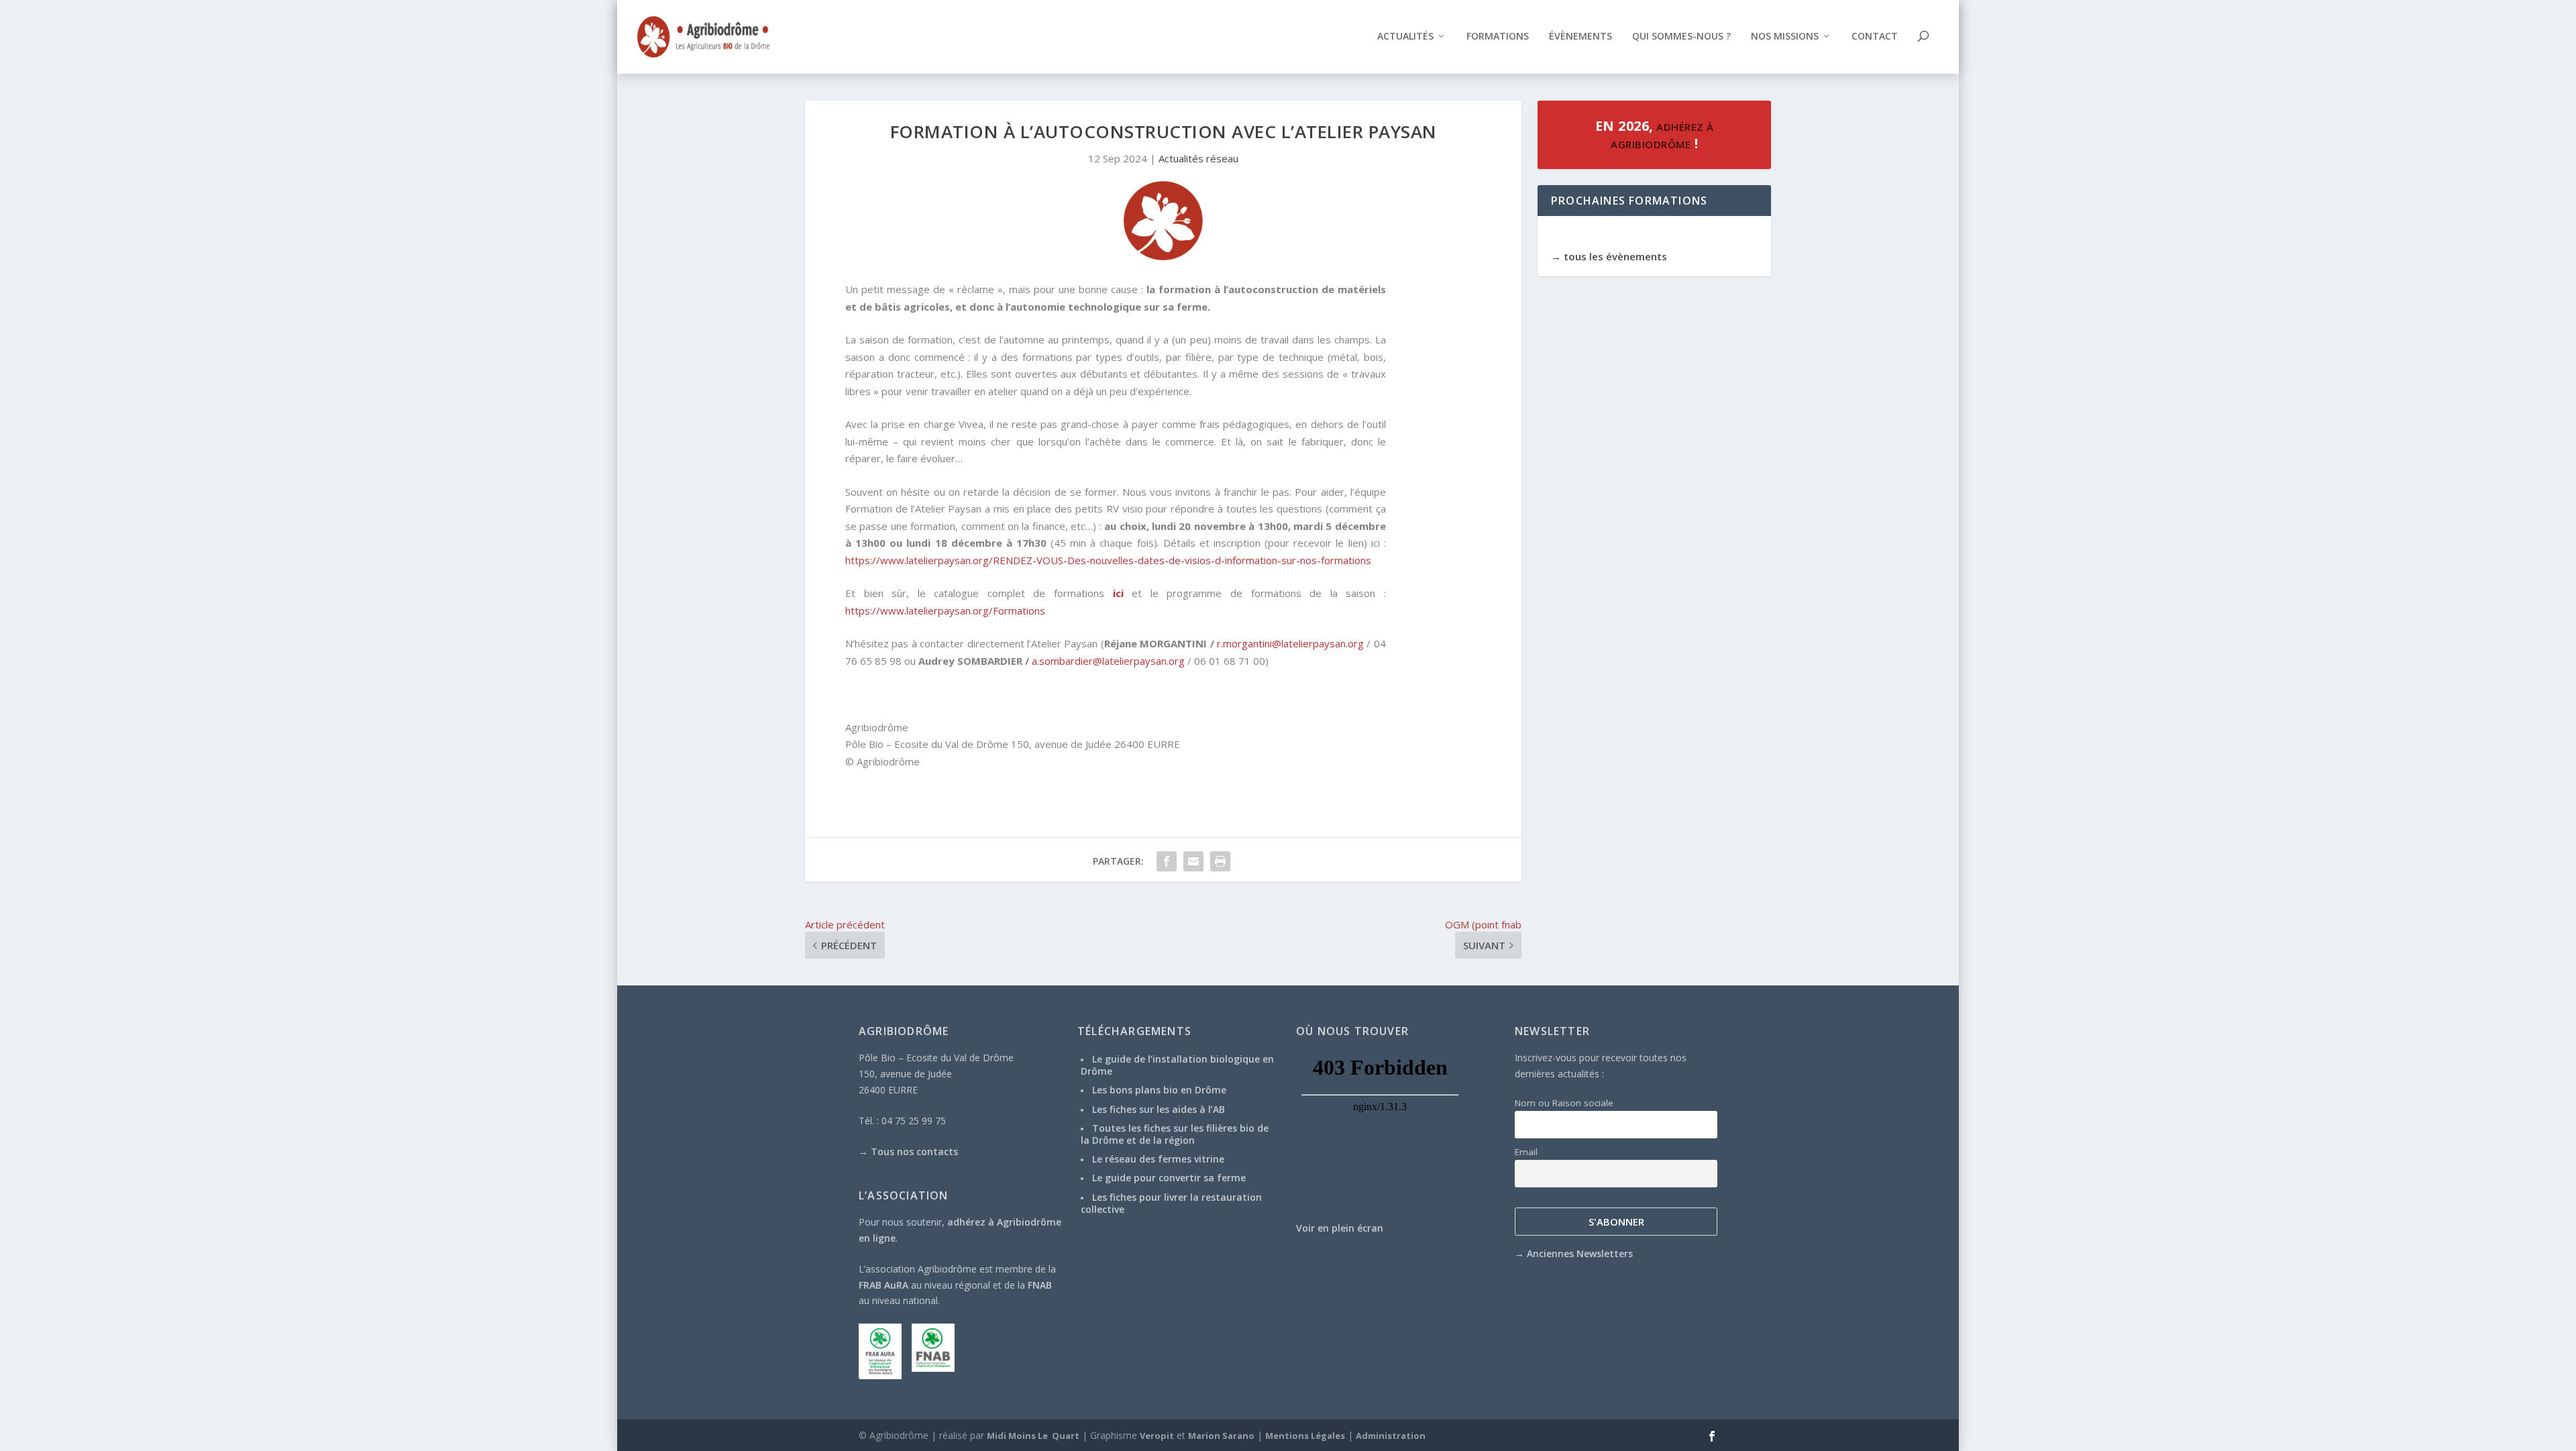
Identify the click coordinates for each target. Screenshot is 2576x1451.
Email (1526, 1152)
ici (1118, 593)
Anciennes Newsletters (1580, 1253)
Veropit (1157, 1436)
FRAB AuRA (883, 1285)
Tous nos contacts (914, 1151)
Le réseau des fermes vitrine (1158, 1159)
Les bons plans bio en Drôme (1159, 1090)
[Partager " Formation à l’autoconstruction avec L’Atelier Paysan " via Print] (1220, 861)
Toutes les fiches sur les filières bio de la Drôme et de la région (1175, 1134)
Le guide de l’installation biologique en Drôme (1177, 1065)
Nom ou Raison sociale (1564, 1103)
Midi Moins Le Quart (1033, 1436)
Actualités (1405, 37)
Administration (1391, 1436)
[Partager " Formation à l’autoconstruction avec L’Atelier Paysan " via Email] (1193, 861)
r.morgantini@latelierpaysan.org (1290, 643)
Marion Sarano (1221, 1436)
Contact (1875, 37)
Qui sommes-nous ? (1681, 37)
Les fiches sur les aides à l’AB (1159, 1109)
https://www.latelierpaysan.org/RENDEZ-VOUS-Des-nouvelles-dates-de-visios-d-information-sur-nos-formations (1108, 560)
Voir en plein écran (1340, 1228)
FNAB (1040, 1285)
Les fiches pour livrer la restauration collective (1171, 1203)
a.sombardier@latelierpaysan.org (1108, 661)
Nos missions (1785, 37)
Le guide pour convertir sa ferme (1169, 1178)
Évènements (1580, 37)
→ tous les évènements (1609, 256)
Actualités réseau (1198, 158)
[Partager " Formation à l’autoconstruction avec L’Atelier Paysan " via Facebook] (1167, 861)
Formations (1498, 37)
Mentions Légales (1305, 1436)
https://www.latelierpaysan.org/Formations (945, 610)
